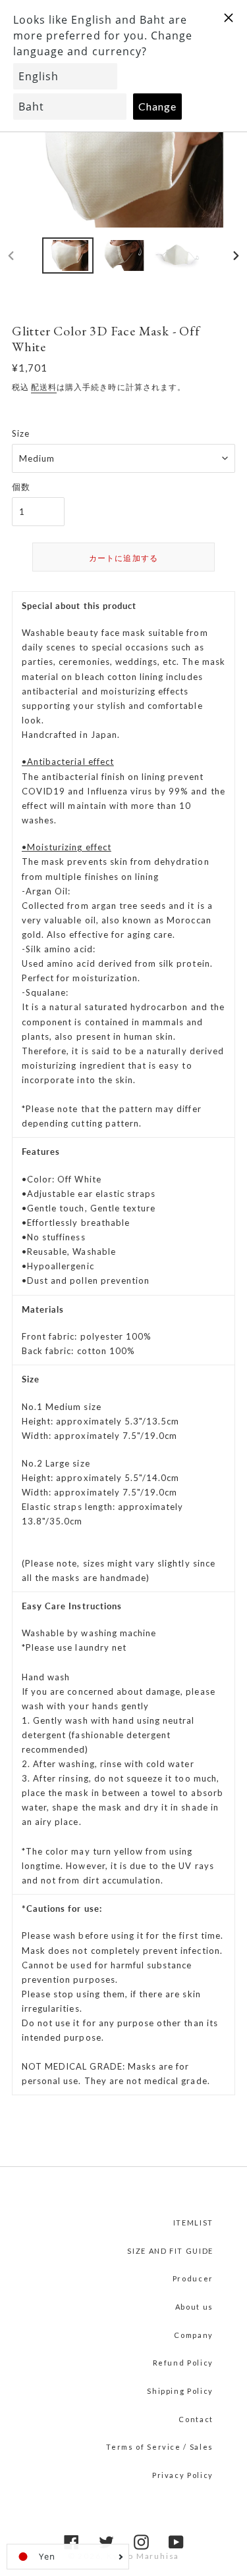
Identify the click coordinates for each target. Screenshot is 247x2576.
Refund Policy (183, 2363)
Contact (196, 2419)
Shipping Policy (180, 2391)
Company (194, 2335)
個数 (21, 487)
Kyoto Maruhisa (143, 2556)
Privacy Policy (183, 2475)
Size (21, 433)
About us (194, 2307)
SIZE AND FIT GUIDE (170, 2251)
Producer (193, 2278)
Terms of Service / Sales (160, 2447)
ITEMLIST (193, 2223)
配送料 (44, 387)
